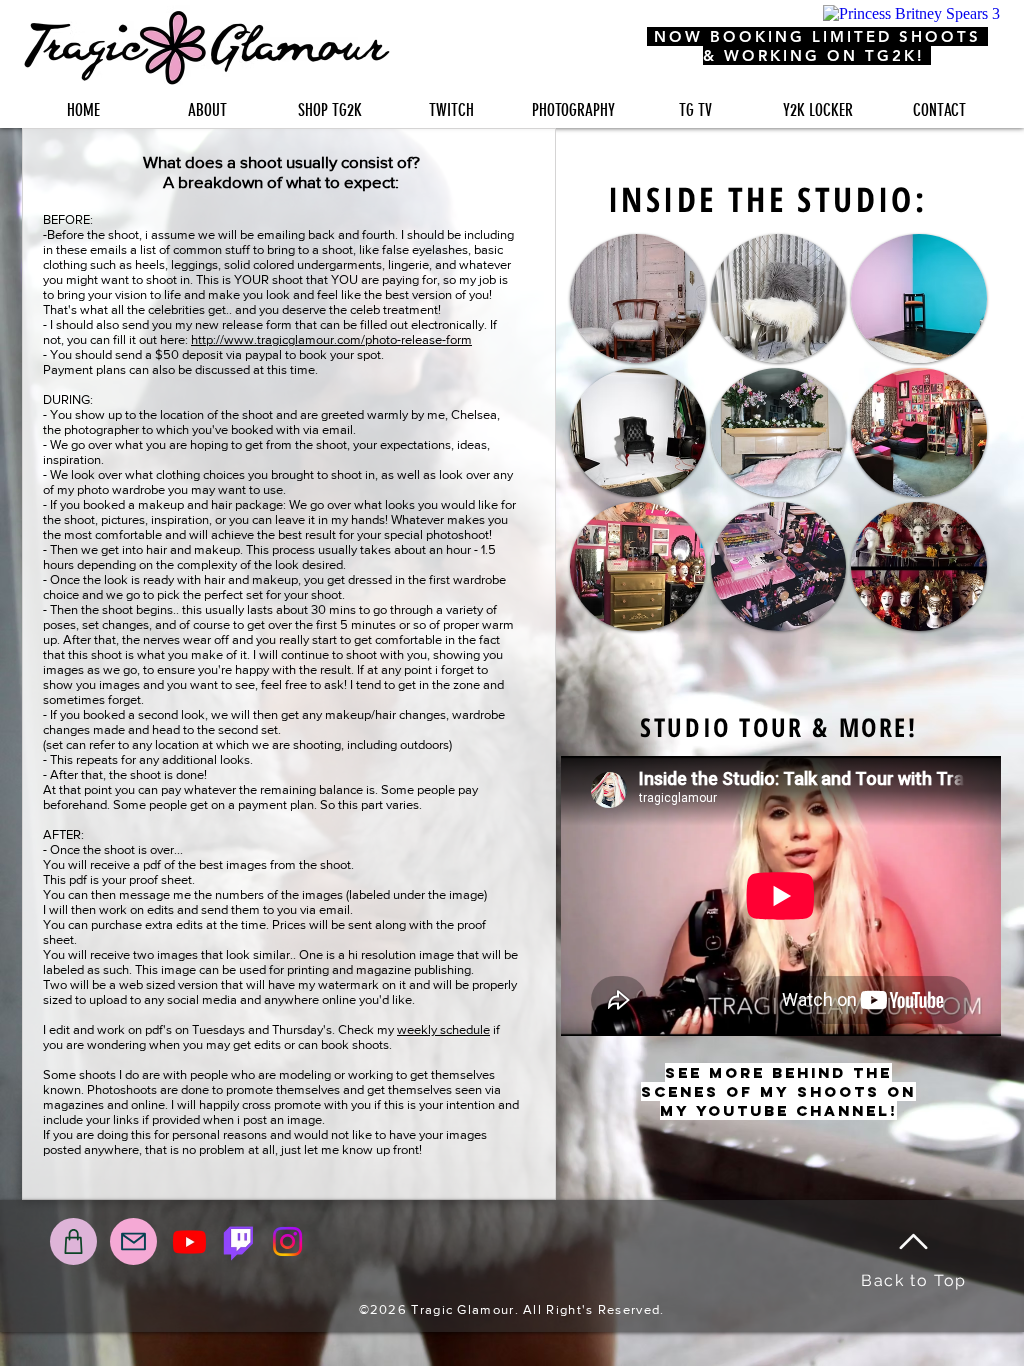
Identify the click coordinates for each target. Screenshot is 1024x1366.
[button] (638, 298)
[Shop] (73, 1241)
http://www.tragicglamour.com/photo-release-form (331, 339)
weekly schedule (443, 1029)
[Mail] (133, 1241)
